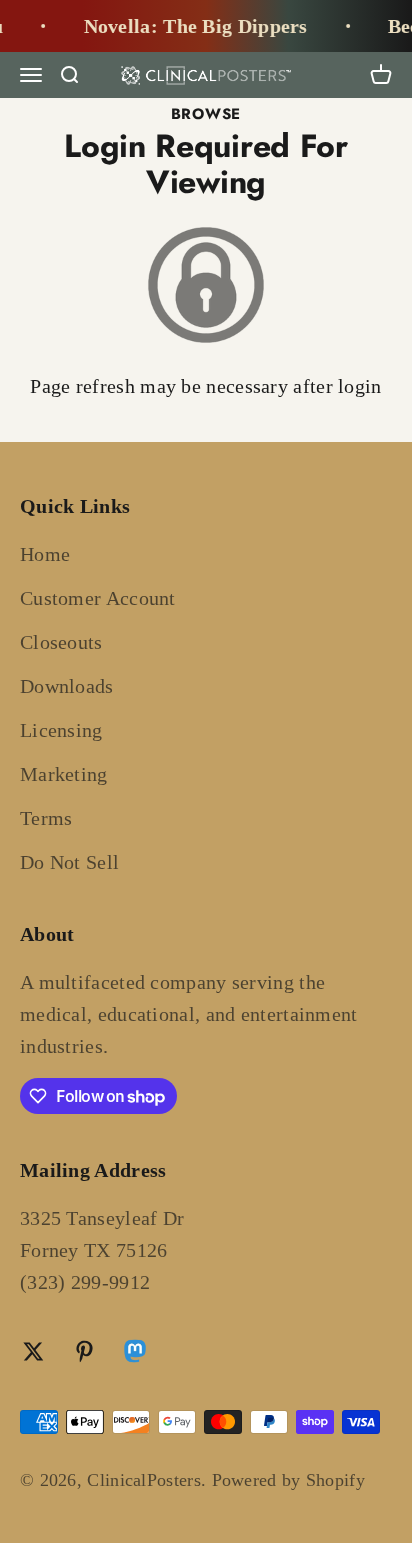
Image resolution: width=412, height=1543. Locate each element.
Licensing (61, 730)
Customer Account (98, 598)
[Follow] (135, 1354)
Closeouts (61, 642)
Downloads (67, 686)
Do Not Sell (69, 862)
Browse (206, 114)
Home (45, 554)
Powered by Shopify (288, 1480)
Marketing (64, 774)
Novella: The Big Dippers (191, 26)
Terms (46, 818)
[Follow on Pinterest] (84, 1351)
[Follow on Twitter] (33, 1351)
